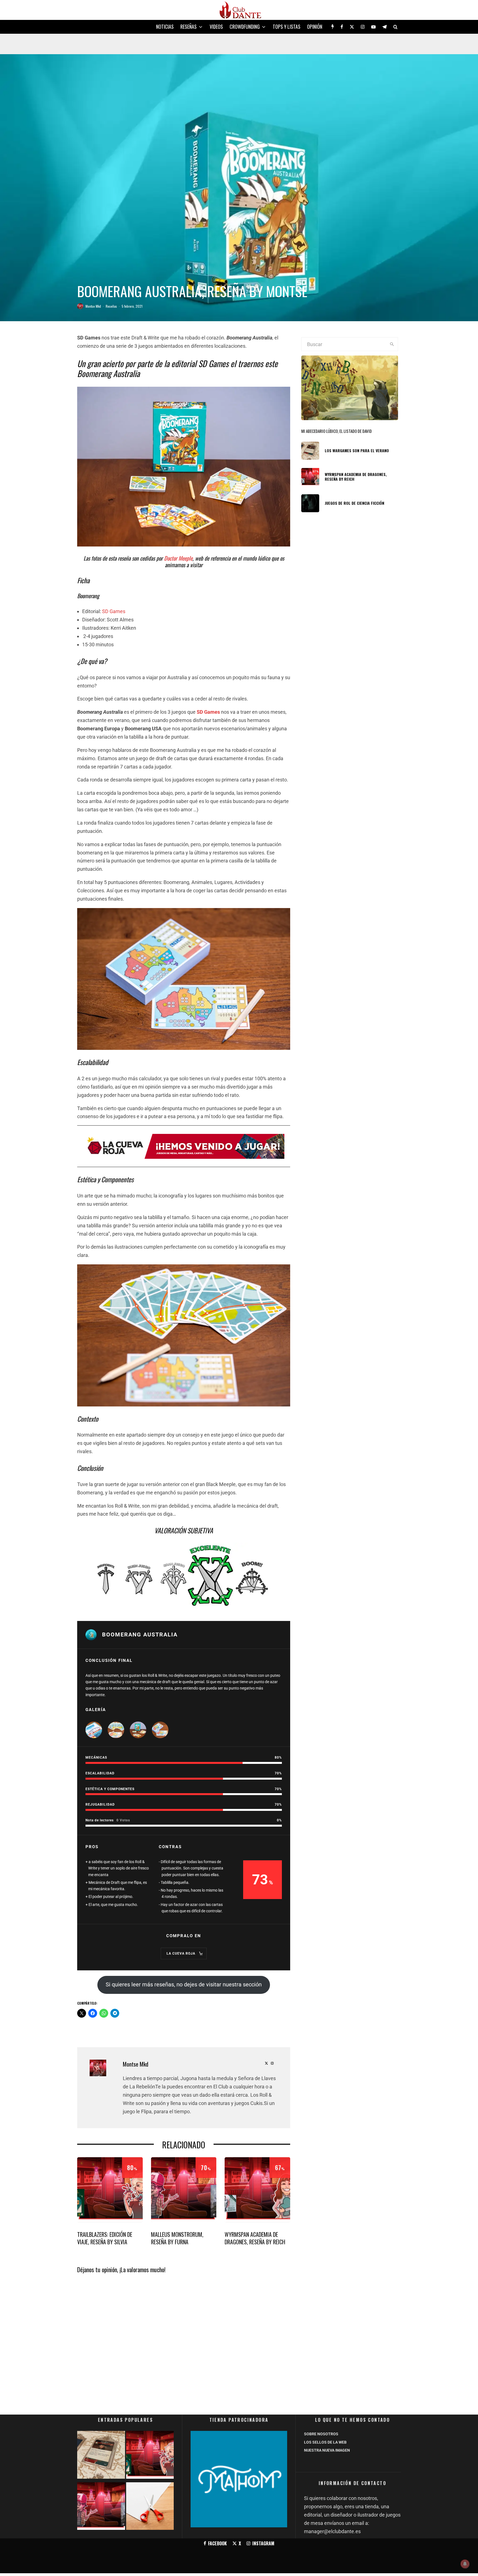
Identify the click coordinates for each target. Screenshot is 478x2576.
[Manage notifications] (465, 2564)
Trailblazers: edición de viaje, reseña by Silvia (105, 2238)
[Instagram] (363, 27)
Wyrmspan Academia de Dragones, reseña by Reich (255, 2238)
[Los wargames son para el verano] (101, 2456)
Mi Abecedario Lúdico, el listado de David (337, 431)
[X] (352, 27)
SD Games (114, 611)
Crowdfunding (245, 27)
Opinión (315, 27)
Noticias (165, 27)
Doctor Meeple (178, 558)
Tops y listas (287, 27)
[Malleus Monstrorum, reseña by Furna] (101, 2507)
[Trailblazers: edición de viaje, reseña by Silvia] (150, 2456)
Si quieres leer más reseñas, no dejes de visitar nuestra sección (184, 1984)
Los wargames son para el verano (357, 451)
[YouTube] (373, 27)
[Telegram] (385, 27)
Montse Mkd (93, 306)
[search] (392, 344)
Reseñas (189, 27)
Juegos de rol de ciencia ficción (354, 503)
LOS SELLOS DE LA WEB (325, 2442)
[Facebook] (342, 27)
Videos (216, 27)
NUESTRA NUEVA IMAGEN (327, 2450)
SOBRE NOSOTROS (321, 2434)
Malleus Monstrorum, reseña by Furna (177, 2238)
